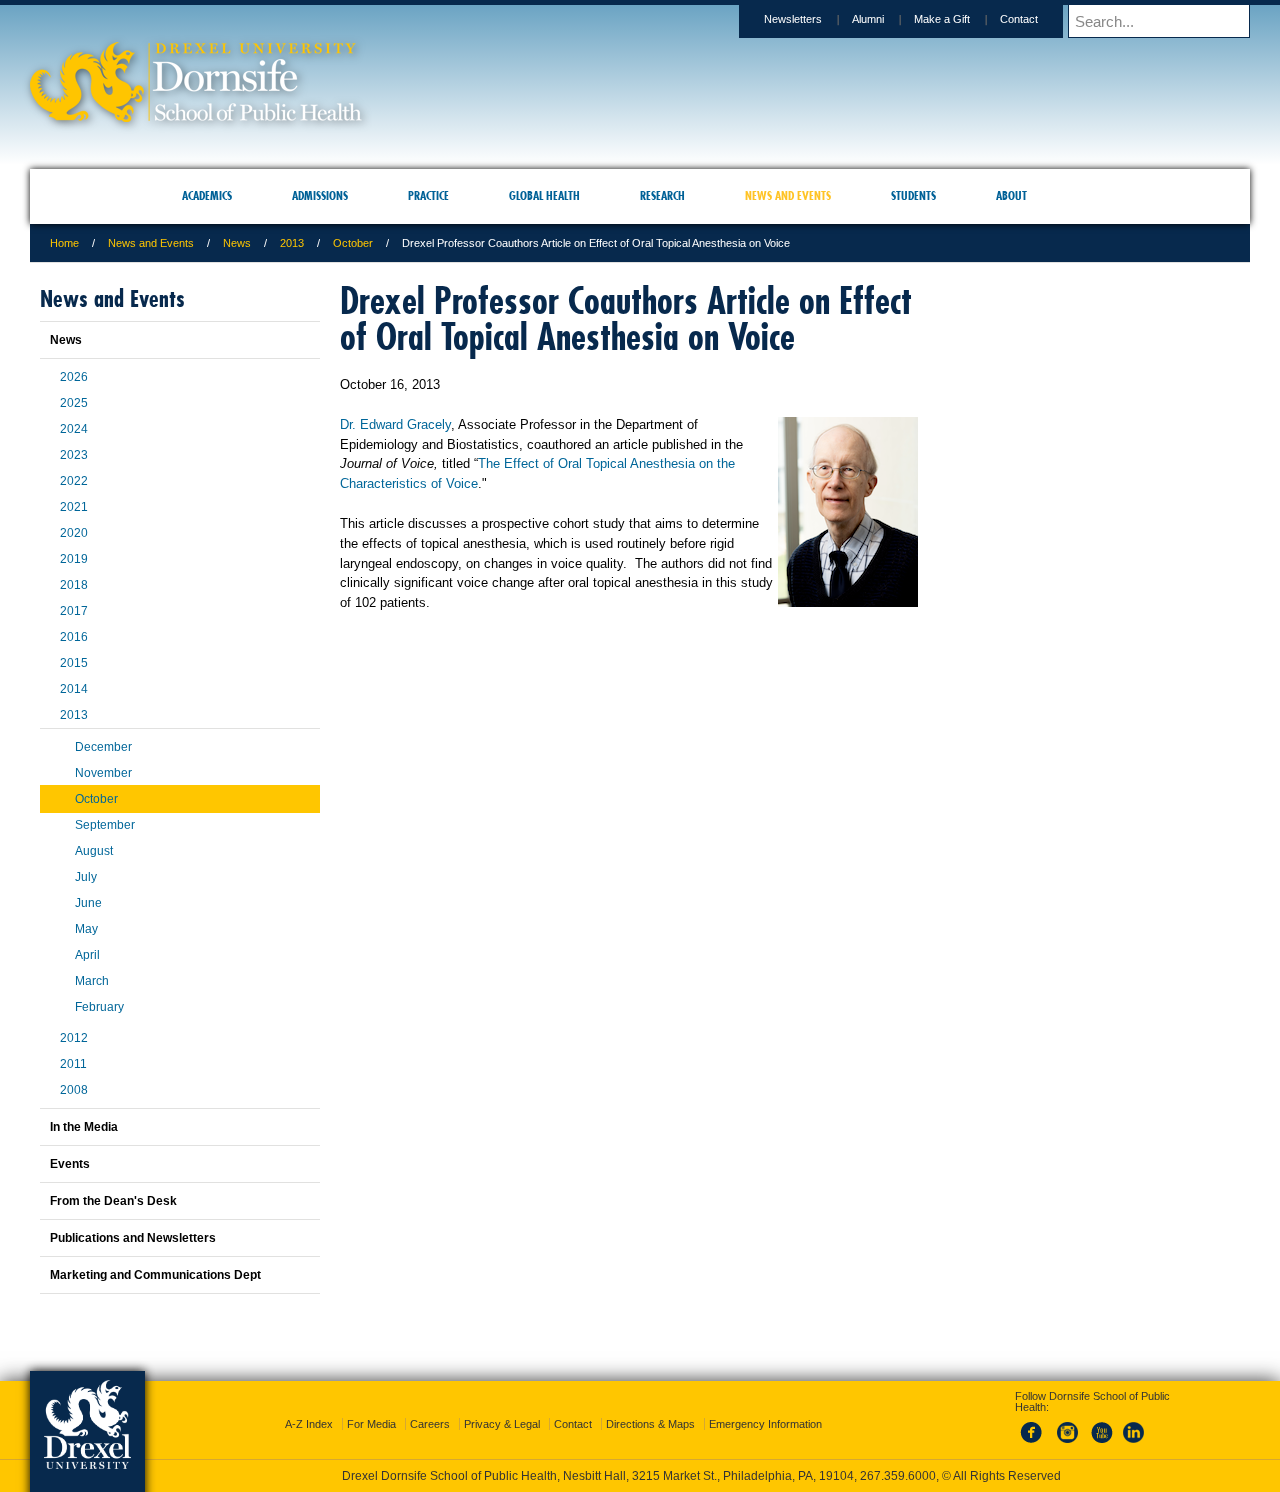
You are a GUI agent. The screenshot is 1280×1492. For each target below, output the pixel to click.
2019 (74, 559)
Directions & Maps (650, 1406)
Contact (1019, 19)
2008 (74, 1090)
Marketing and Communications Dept (155, 1275)
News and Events (151, 243)
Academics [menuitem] (207, 195)
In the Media (84, 1127)
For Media (371, 1406)
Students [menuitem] (913, 195)
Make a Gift (942, 19)
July (86, 877)
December (103, 747)
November (103, 773)
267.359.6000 (639, 1476)
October (353, 243)
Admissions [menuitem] (320, 195)
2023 (74, 455)
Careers (430, 1406)
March (92, 981)
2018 (74, 585)
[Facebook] (1035, 1426)
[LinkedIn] (1134, 1426)
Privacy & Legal (502, 1406)
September (105, 825)
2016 (74, 637)
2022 (74, 481)
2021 (74, 507)
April (87, 955)
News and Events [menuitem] (788, 195)
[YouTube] (1101, 1426)
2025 (74, 403)
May (86, 929)
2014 (74, 689)
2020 (74, 533)
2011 (73, 1064)
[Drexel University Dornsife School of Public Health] (196, 115)
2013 (292, 243)
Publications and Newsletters (133, 1238)
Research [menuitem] (662, 195)
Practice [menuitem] (428, 195)
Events (70, 1164)
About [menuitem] (1011, 195)
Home (64, 243)
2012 (74, 1038)
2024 (74, 429)
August (94, 851)
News (237, 243)
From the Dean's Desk (113, 1201)
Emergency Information (765, 1406)
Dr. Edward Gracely (395, 424)
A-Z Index (309, 1406)
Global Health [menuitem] (544, 195)
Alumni (868, 19)
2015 (74, 663)
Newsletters (793, 19)
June (88, 903)
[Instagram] (1068, 1426)
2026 (74, 377)
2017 (74, 611)
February (99, 1007)
